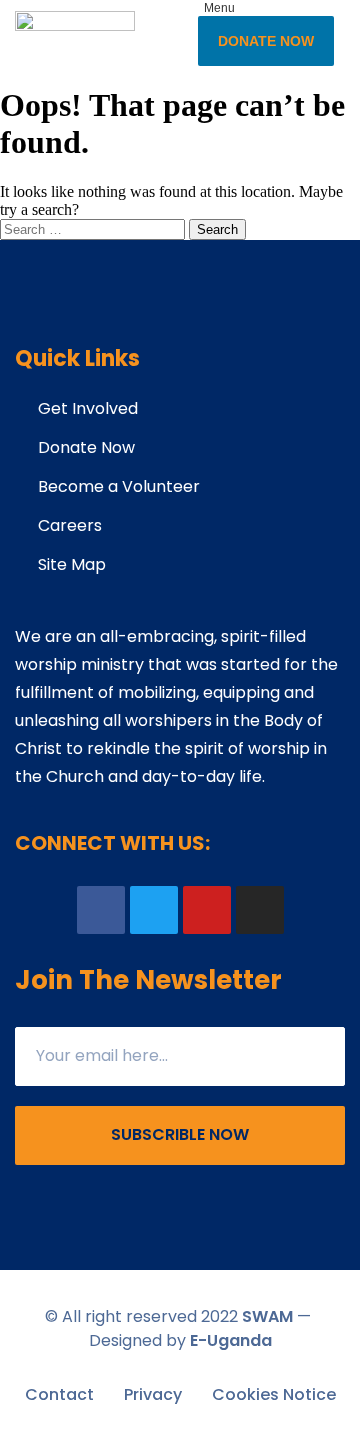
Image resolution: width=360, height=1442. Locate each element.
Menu (219, 8)
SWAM (267, 1316)
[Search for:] (94, 228)
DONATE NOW (266, 41)
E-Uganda (231, 1340)
